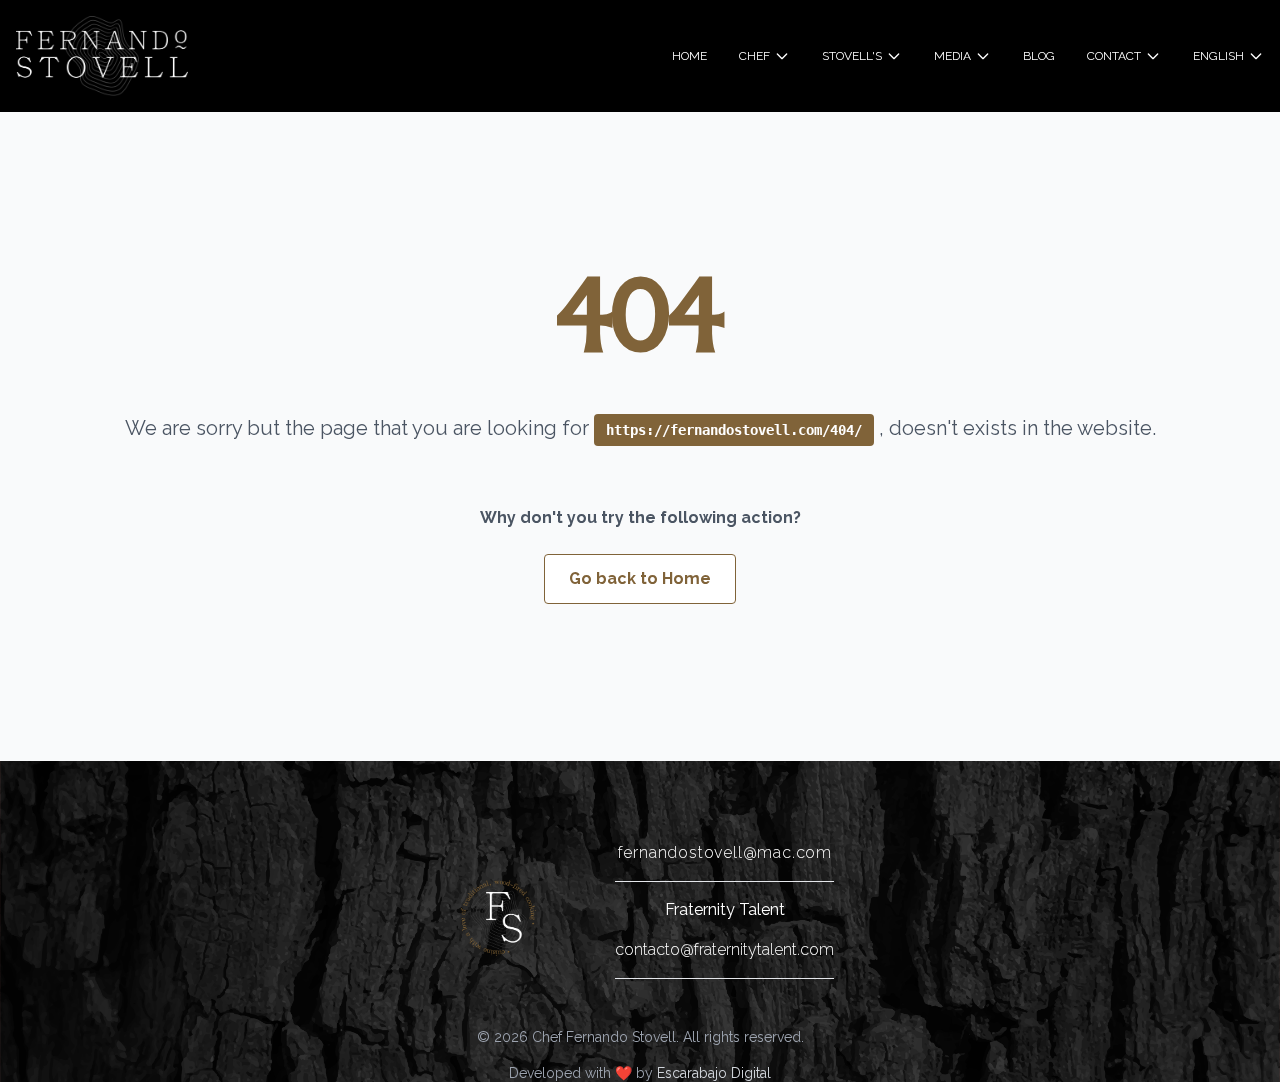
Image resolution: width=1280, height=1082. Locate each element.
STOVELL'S (852, 56)
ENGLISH (1218, 56)
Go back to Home (640, 578)
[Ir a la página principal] (499, 918)
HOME (689, 56)
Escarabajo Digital (714, 1073)
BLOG (1039, 56)
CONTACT (1114, 56)
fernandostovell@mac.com (725, 852)
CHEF (754, 56)
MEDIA (952, 56)
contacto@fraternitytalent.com (724, 949)
